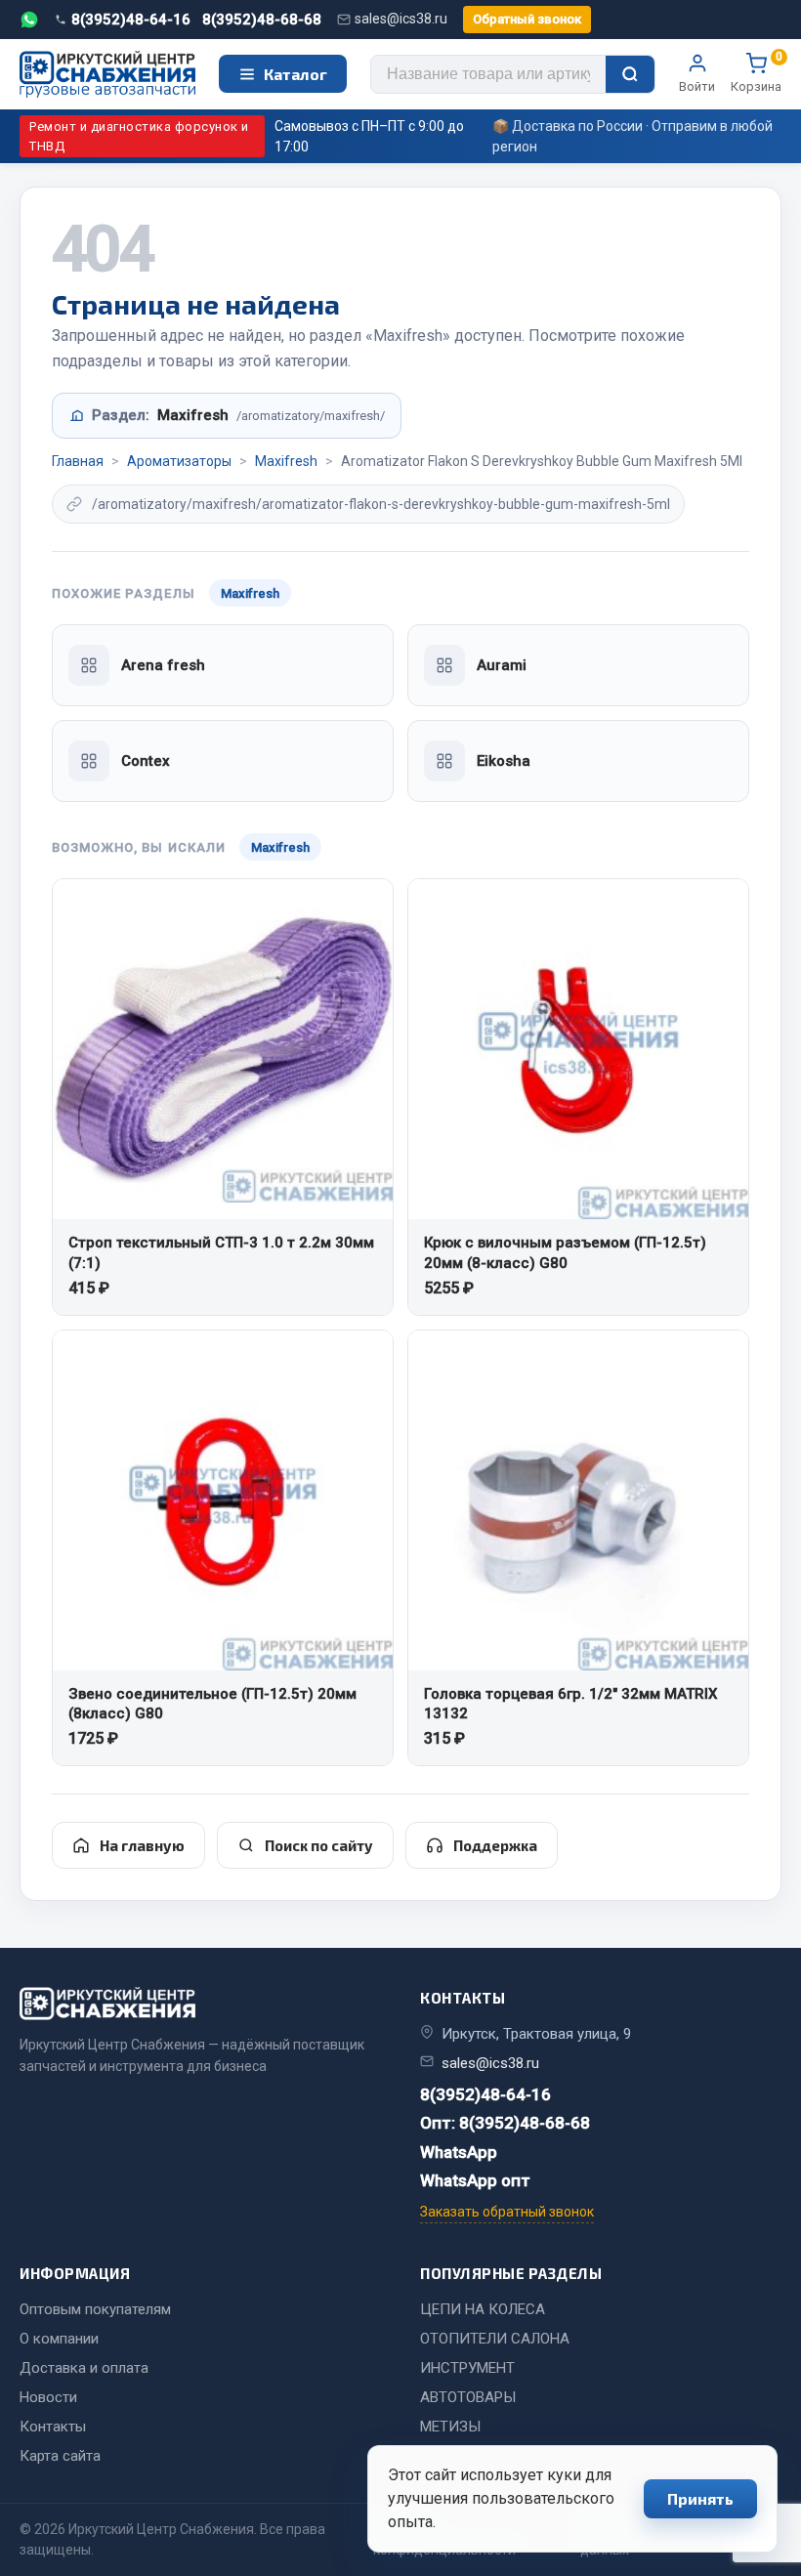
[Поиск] (630, 74)
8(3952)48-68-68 (262, 20)
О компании (59, 2339)
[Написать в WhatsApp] (29, 20)
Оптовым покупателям (95, 2309)
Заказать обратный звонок (507, 2212)
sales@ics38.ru (401, 19)
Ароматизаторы (179, 461)
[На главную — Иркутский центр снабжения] (107, 75)
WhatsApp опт (475, 2180)
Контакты (53, 2427)
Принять (700, 2498)
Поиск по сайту (319, 1845)
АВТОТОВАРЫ (468, 2397)
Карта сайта (60, 2456)
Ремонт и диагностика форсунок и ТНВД (139, 136)
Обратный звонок (527, 19)
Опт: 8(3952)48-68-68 (505, 2123)
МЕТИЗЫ (450, 2427)
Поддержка (495, 1845)
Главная (78, 461)
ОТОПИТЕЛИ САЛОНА (495, 2339)
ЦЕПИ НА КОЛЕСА (483, 2309)
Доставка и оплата (84, 2368)
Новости (48, 2397)
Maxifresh (286, 461)
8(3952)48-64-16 (131, 20)
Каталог (295, 74)
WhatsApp (459, 2152)
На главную (142, 1845)
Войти (697, 86)
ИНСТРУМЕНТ (467, 2368)
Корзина (756, 73)
